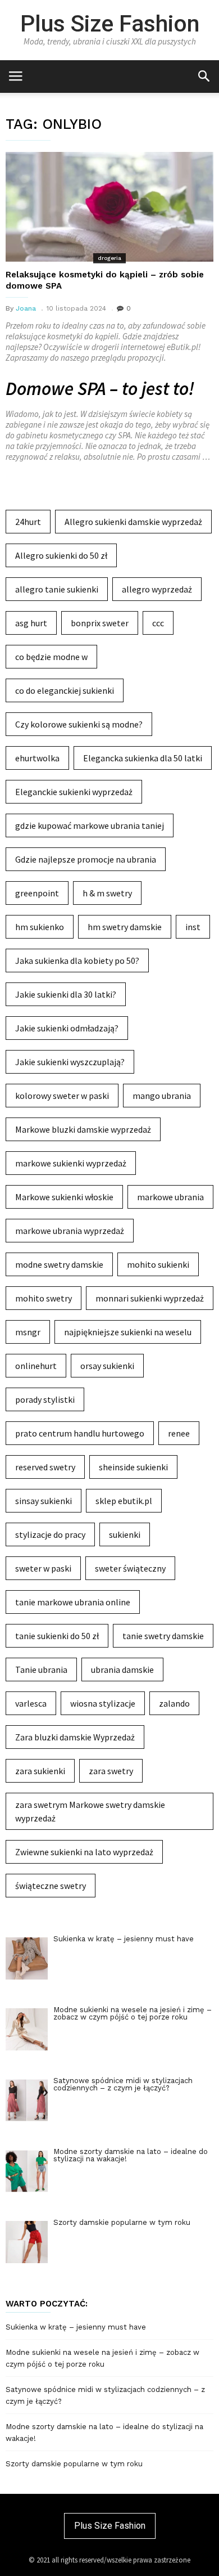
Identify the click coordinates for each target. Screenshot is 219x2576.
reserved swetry (45, 1467)
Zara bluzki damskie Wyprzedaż (75, 1737)
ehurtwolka (37, 758)
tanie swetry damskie (163, 1636)
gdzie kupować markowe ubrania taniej (90, 825)
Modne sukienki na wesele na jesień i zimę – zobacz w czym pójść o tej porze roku (102, 2358)
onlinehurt (36, 1366)
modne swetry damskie (59, 1264)
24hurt (28, 522)
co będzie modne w (51, 657)
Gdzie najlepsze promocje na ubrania (86, 859)
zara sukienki (40, 1771)
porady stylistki (45, 1399)
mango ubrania (162, 1096)
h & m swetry (107, 893)
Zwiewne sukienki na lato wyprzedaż (84, 1852)
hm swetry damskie (125, 927)
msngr (28, 1332)
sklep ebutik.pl (124, 1501)
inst (193, 927)
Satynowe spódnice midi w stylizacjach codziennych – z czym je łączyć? (105, 2395)
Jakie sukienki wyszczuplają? (70, 1062)
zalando (174, 1703)
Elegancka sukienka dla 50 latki (143, 758)
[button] (204, 76)
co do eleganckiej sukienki (65, 690)
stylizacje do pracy (50, 1534)
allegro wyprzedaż (157, 589)
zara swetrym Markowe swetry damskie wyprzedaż (90, 1811)
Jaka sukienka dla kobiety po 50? (77, 961)
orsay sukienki (107, 1366)
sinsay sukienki (44, 1501)
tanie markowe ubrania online (73, 1602)
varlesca (31, 1703)
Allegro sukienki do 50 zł (61, 555)
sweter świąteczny (130, 1568)
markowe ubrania (170, 1197)
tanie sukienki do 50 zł (57, 1636)
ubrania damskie (122, 1670)
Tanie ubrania (41, 1670)
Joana (26, 308)
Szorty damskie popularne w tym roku (74, 2464)
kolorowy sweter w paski (62, 1096)
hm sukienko (40, 927)
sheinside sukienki (133, 1467)
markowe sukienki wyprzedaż (71, 1163)
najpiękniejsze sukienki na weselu (128, 1332)
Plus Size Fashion (110, 24)
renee (179, 1433)
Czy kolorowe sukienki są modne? (79, 724)
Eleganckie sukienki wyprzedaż (74, 792)
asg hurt (31, 623)
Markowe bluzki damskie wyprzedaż (83, 1129)
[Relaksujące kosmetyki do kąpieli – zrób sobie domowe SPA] (109, 207)
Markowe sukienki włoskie (64, 1197)
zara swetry (111, 1771)
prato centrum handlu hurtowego (80, 1433)
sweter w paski (43, 1568)
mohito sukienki (158, 1264)
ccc (158, 623)
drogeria (109, 258)
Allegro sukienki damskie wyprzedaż (133, 522)
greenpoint (37, 893)
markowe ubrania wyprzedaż (70, 1231)
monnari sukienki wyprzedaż (150, 1298)
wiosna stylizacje (103, 1703)
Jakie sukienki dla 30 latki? (66, 994)
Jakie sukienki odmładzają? (67, 1028)
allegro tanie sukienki (57, 589)
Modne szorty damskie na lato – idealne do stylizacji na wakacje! (104, 2433)
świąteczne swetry (51, 1886)
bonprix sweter (100, 623)
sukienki (125, 1534)
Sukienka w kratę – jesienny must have (76, 2327)
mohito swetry (44, 1298)
